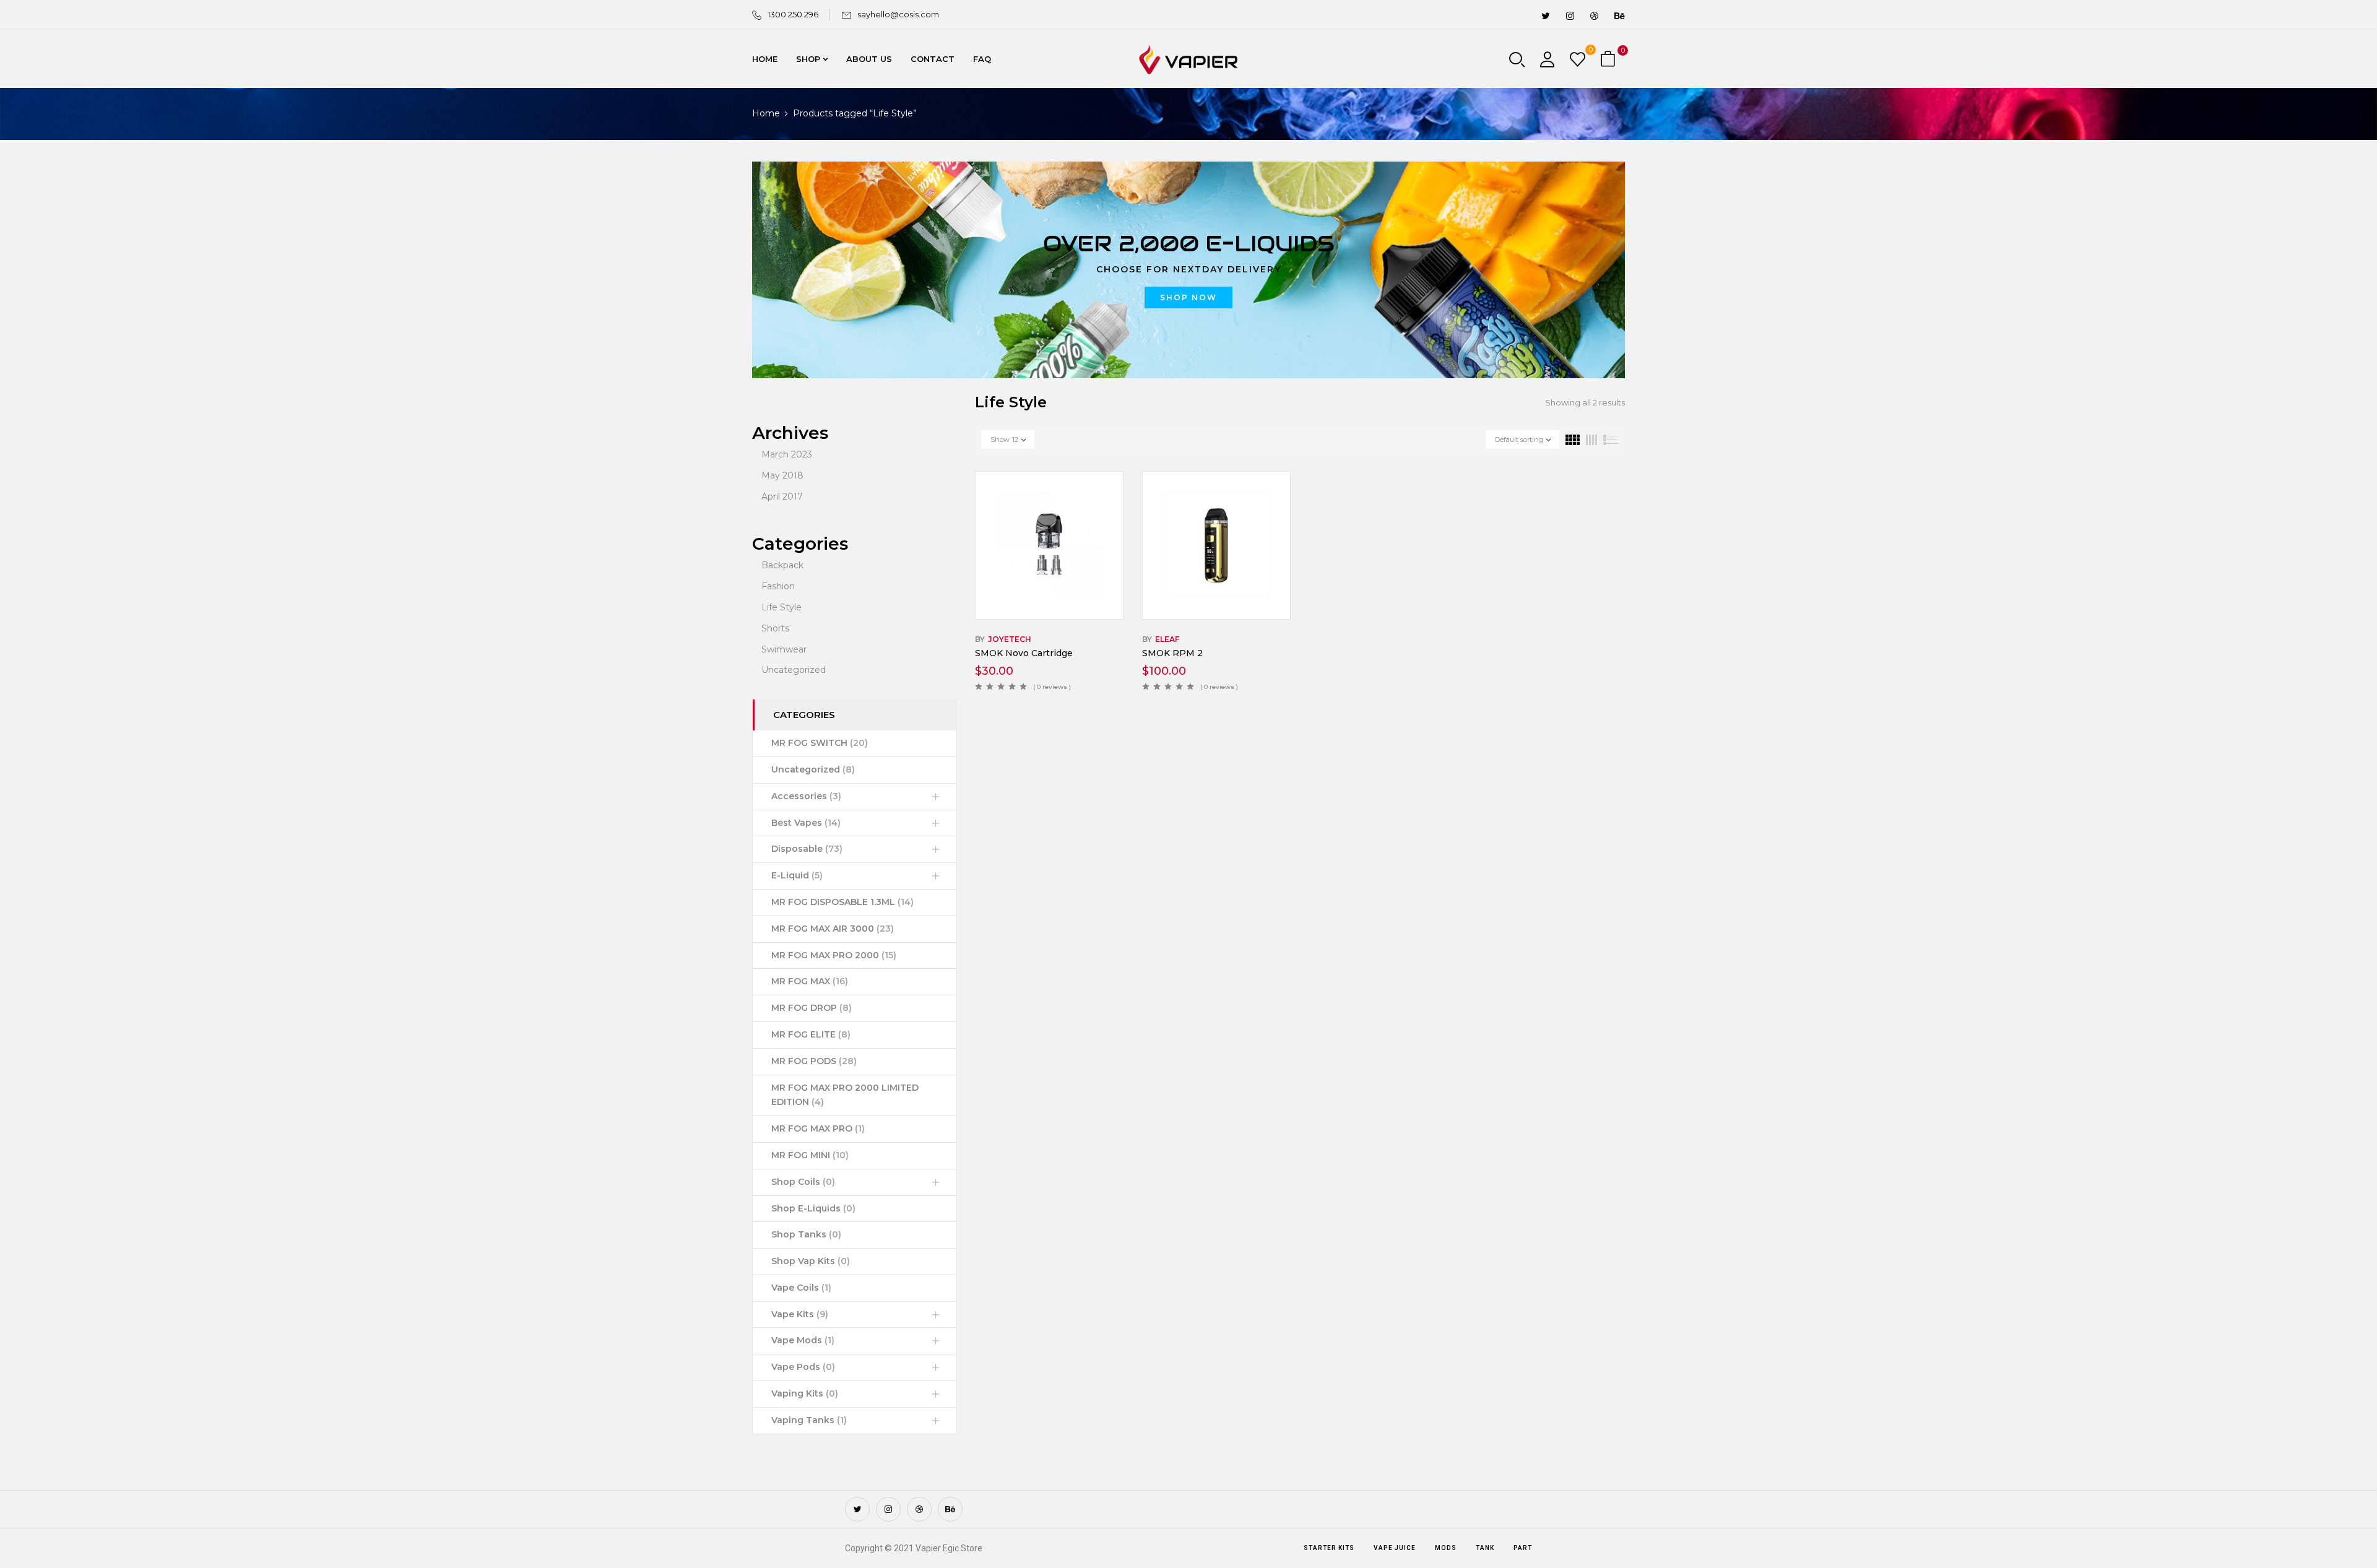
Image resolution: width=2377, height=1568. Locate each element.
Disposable (807, 849)
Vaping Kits (805, 1393)
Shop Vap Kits (811, 1261)
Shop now (1188, 297)
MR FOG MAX (810, 981)
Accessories (806, 796)
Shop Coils (803, 1182)
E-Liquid (797, 875)
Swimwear (784, 649)
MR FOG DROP (812, 1008)
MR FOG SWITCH (820, 743)
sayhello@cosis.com (898, 14)
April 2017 (782, 496)
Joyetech (1010, 639)
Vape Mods (803, 1340)
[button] (1609, 60)
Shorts (775, 628)
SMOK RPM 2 (1172, 653)
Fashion (778, 586)
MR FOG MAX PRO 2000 (834, 955)
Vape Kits (800, 1314)
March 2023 (787, 454)
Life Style (782, 607)
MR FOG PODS (814, 1061)
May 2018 (782, 475)
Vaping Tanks (809, 1420)
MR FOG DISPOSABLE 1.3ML (842, 902)
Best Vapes (806, 823)
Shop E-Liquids (813, 1208)
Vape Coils (801, 1288)
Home (766, 113)
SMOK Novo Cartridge (1024, 653)
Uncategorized (794, 670)
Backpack (782, 565)
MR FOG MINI (810, 1155)
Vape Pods (803, 1367)
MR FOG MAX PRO (818, 1128)
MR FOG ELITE (811, 1034)
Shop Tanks (806, 1234)
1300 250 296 (793, 14)
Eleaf (1167, 639)
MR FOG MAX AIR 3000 (833, 929)
